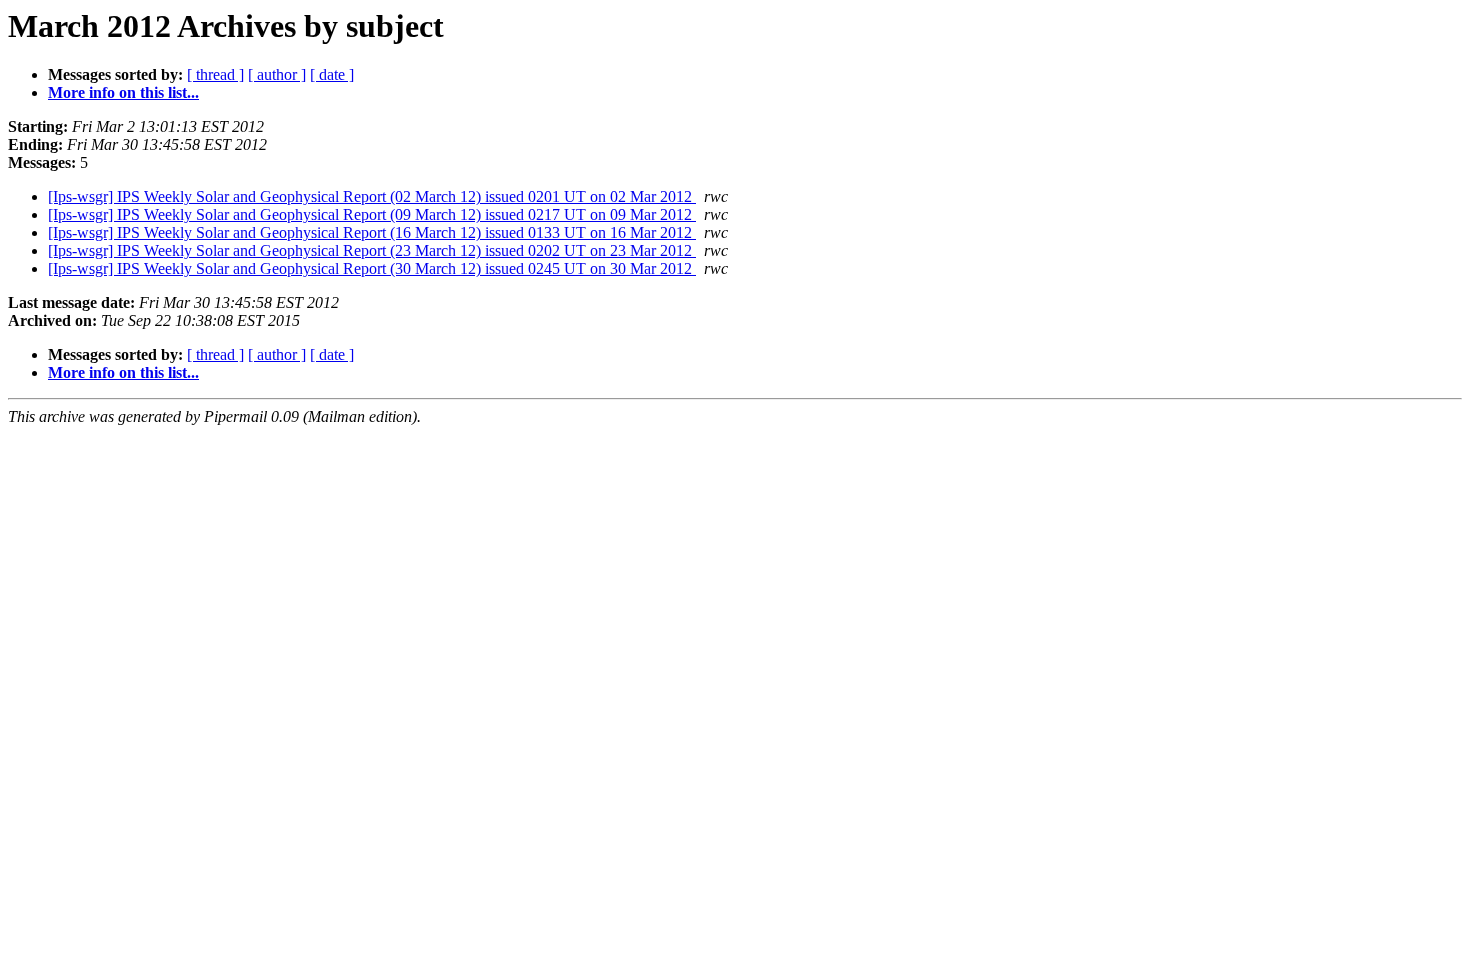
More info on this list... (123, 92)
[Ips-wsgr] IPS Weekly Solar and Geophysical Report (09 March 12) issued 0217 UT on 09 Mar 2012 (372, 214)
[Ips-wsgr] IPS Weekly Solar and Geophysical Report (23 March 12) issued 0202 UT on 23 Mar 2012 (372, 250)
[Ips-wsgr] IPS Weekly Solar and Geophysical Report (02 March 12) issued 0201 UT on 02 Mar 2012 (372, 196)
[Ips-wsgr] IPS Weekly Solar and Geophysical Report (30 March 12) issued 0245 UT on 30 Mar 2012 (372, 268)
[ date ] (332, 74)
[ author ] (277, 74)
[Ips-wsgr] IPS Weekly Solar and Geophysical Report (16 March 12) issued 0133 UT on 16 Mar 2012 (372, 232)
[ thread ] (215, 74)
